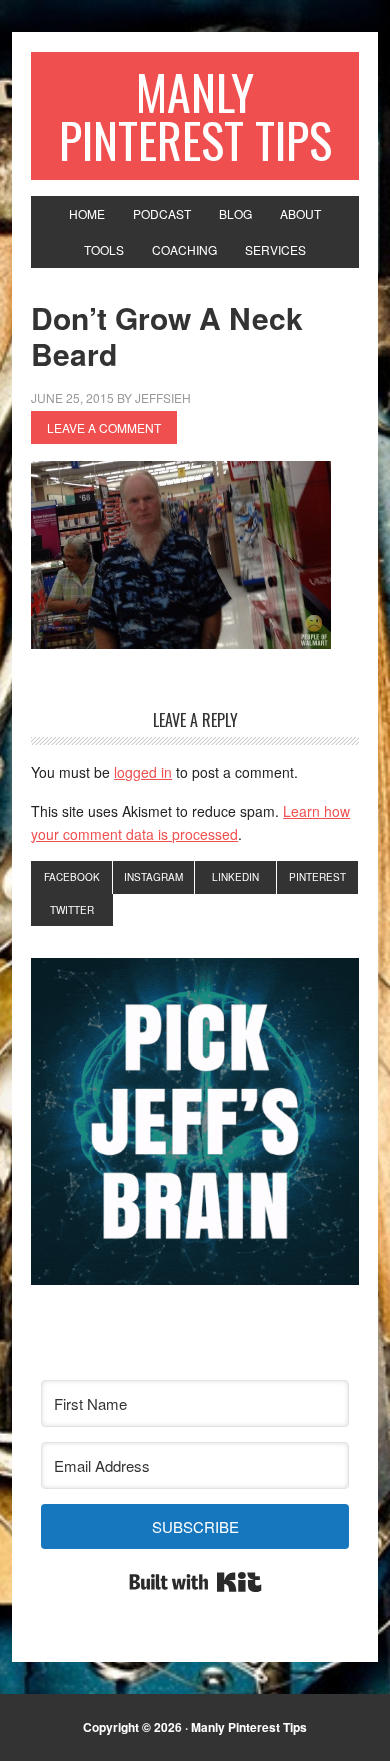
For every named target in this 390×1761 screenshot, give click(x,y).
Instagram (153, 877)
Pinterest (317, 877)
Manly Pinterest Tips (195, 115)
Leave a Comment (104, 427)
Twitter (72, 910)
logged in (143, 772)
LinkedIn (235, 877)
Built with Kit (195, 1582)
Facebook (72, 877)
